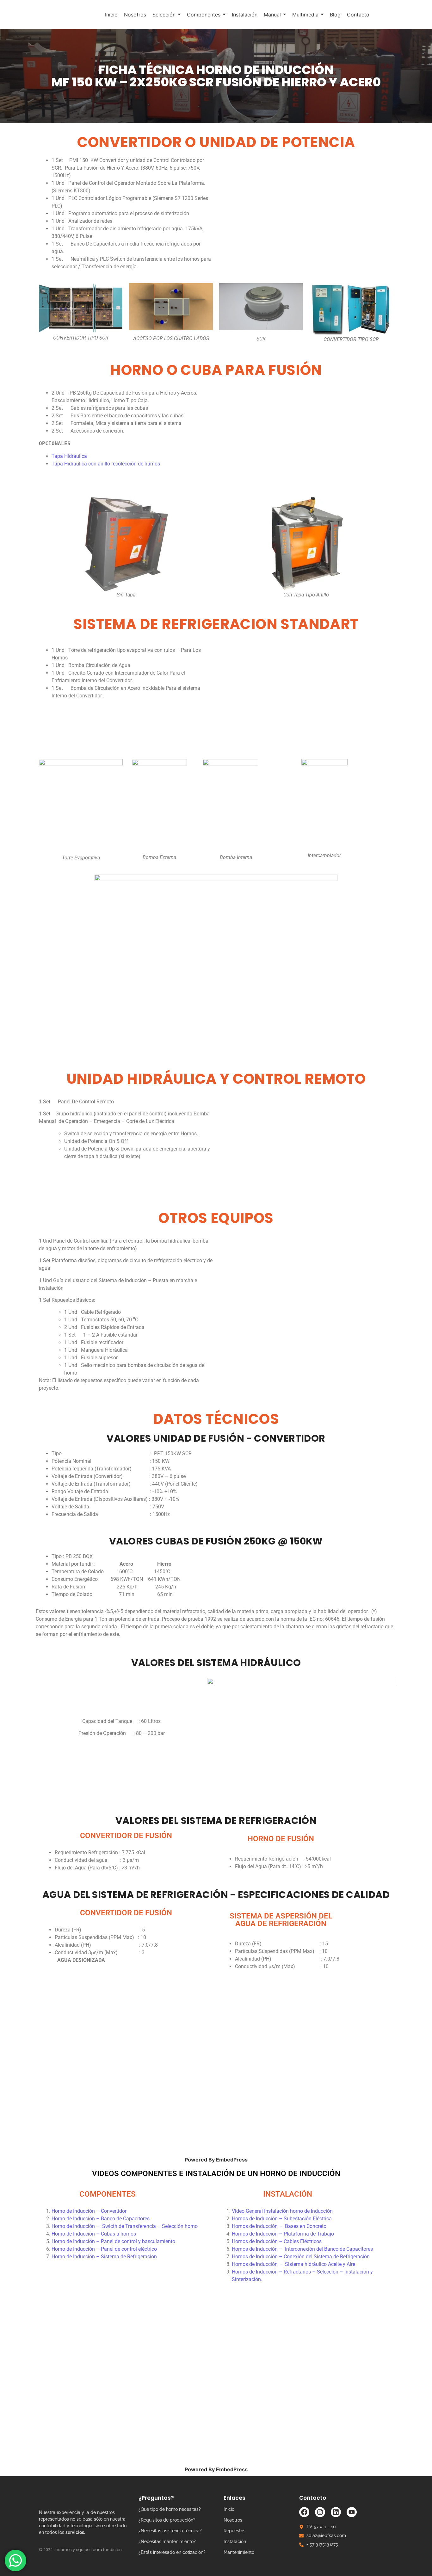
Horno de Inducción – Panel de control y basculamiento (113, 2241)
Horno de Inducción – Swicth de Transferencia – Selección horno (125, 2226)
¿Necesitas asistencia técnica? (170, 2531)
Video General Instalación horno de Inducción (282, 2211)
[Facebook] (304, 2512)
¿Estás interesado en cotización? (172, 2552)
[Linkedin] (336, 2512)
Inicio (229, 2509)
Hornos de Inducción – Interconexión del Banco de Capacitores (302, 2249)
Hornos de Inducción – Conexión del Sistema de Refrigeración (301, 2257)
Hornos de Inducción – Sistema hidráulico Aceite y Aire (293, 2264)
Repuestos (235, 2531)
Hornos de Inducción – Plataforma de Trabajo (283, 2234)
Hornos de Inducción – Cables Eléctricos (277, 2241)
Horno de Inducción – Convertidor (89, 2211)
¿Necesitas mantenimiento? (167, 2542)
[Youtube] (352, 2512)
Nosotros (233, 2520)
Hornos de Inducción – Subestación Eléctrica (282, 2219)
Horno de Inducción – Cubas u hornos (94, 2234)
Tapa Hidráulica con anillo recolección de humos (106, 464)
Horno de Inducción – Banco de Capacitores (101, 2219)
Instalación (235, 2542)
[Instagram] (320, 2512)
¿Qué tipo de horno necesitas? (170, 2509)
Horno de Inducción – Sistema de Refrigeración (104, 2257)
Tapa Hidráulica (69, 456)
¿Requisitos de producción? (167, 2520)
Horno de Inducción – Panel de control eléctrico (104, 2249)
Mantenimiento (239, 2552)
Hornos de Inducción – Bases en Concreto (279, 2226)
